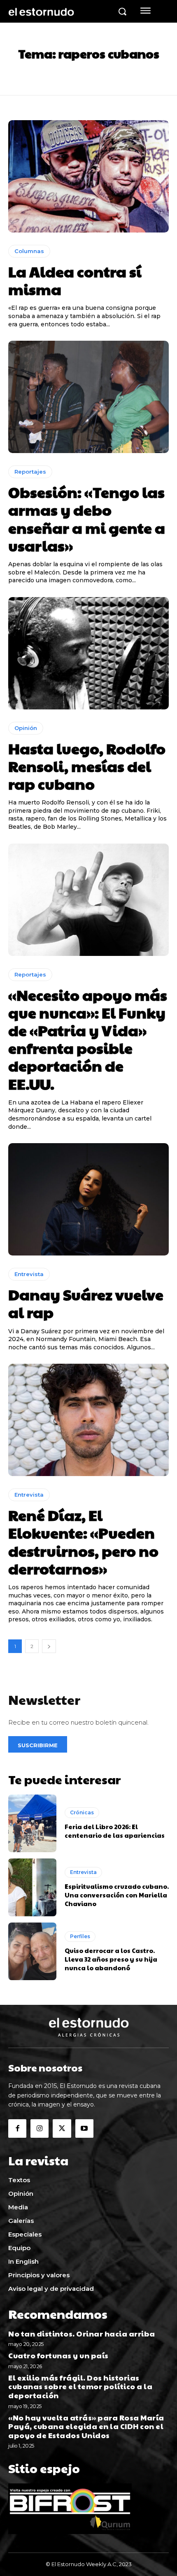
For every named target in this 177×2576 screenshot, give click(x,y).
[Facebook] (17, 2128)
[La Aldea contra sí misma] (88, 176)
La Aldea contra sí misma (75, 280)
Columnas (29, 251)
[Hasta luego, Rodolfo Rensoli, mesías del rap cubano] (88, 653)
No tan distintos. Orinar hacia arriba (82, 2333)
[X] (62, 2128)
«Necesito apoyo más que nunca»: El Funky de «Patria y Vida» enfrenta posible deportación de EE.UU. (88, 1039)
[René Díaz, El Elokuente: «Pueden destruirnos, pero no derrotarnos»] (88, 1420)
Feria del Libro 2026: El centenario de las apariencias (115, 1831)
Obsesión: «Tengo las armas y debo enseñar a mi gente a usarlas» (87, 518)
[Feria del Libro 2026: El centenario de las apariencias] (32, 1823)
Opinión (26, 728)
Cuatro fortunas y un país (58, 2355)
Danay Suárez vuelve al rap (86, 1303)
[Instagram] (40, 2128)
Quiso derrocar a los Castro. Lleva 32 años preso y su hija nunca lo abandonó (111, 1959)
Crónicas (82, 1812)
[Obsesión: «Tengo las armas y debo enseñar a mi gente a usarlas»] (88, 397)
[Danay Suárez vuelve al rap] (88, 1199)
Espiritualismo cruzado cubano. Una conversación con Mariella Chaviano (117, 1895)
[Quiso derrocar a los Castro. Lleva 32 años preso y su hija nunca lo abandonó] (32, 1951)
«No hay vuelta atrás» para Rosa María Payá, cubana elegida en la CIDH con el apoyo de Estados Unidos (86, 2426)
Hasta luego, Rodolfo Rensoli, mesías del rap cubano (87, 766)
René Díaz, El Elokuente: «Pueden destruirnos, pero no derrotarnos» (83, 1541)
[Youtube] (84, 2128)
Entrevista (29, 1274)
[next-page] (49, 1646)
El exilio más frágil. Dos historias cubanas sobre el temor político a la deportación (80, 2386)
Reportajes (30, 472)
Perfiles (80, 1936)
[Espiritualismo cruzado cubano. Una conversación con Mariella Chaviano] (32, 1887)
